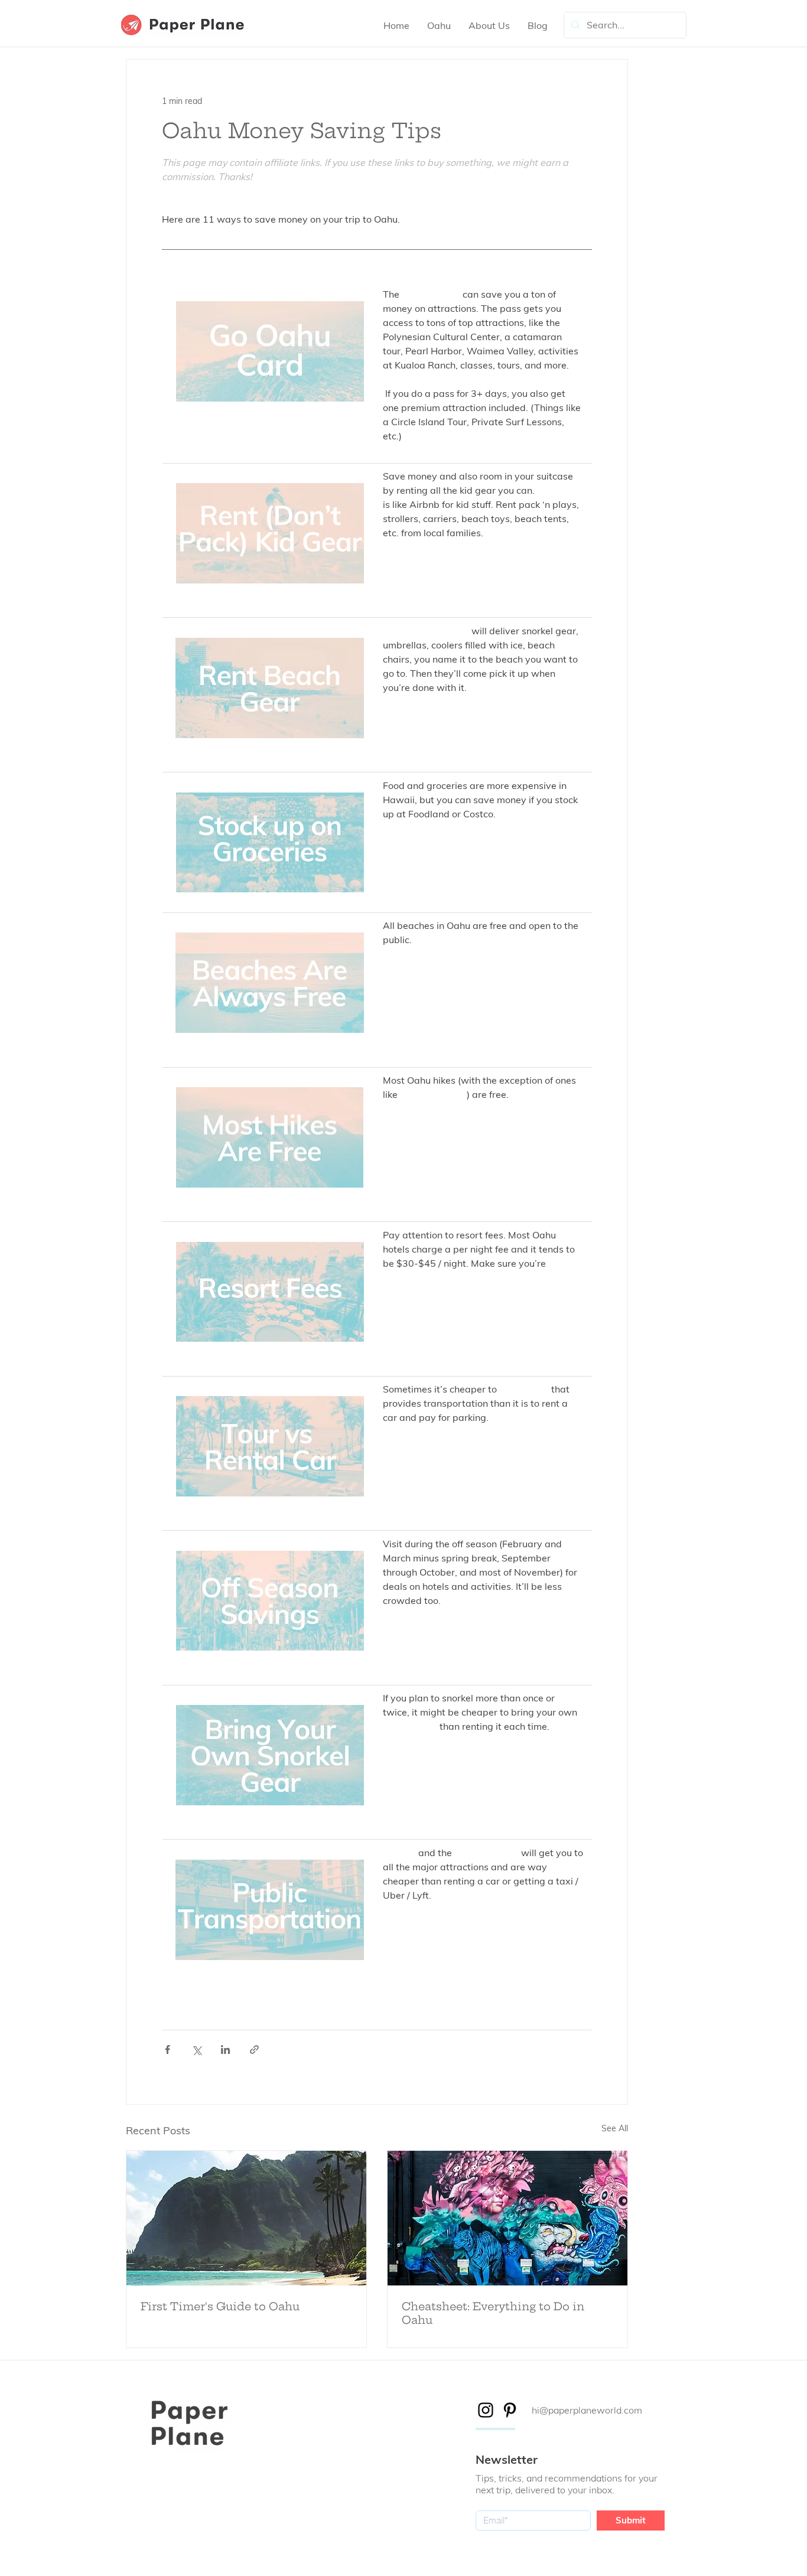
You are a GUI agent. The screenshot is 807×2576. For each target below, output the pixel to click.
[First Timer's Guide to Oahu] (246, 2218)
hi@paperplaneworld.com (587, 2410)
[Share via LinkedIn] (225, 2050)
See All (615, 2128)
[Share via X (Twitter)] (196, 2050)
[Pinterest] (510, 2410)
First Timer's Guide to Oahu (220, 2306)
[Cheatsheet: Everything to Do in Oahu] (507, 2218)
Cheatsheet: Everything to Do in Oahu (493, 2313)
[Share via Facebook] (167, 2050)
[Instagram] (486, 2410)
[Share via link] (254, 2050)
